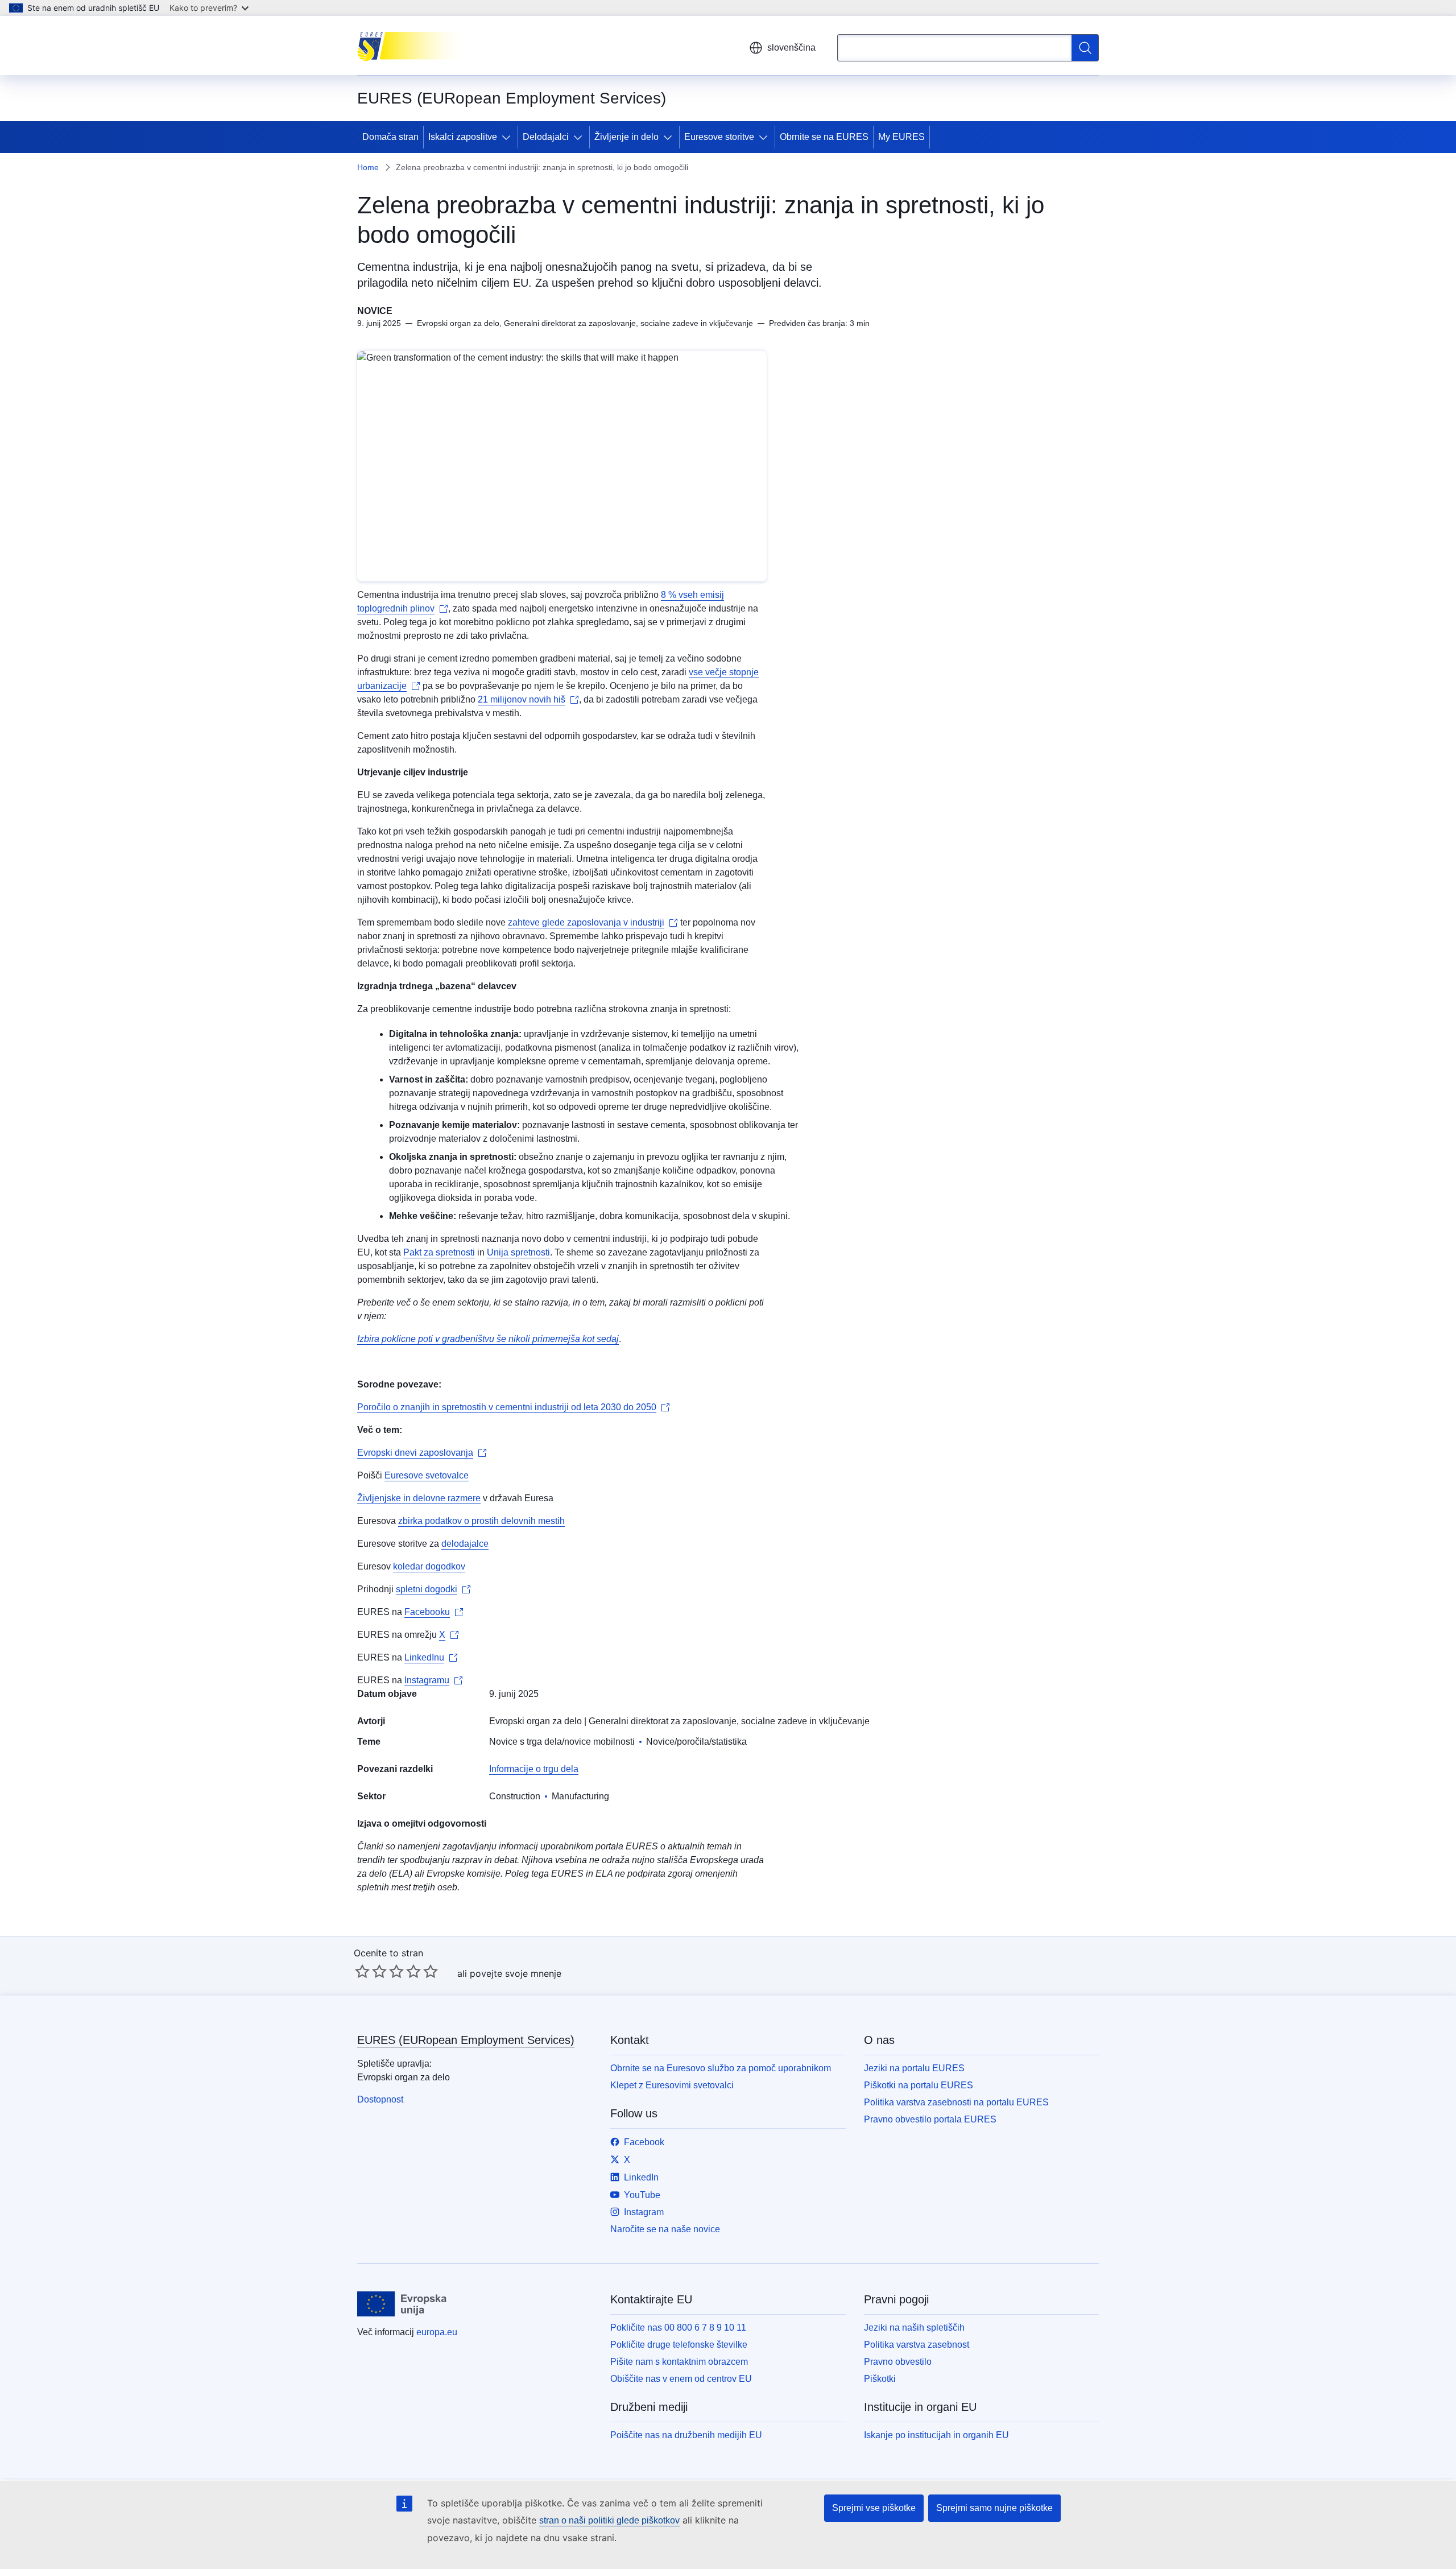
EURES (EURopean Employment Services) (466, 2040)
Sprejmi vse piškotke (874, 2508)
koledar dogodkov (429, 1566)
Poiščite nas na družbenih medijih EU (686, 2435)
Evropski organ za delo (535, 1721)
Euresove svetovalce (427, 1475)
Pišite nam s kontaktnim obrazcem (679, 2362)
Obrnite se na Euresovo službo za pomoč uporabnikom (721, 2068)
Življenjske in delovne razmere (419, 1498)
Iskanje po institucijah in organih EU (936, 2435)
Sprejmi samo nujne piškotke (994, 2508)
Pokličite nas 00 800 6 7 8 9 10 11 (678, 2328)
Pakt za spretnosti (439, 1252)
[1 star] (362, 1971)
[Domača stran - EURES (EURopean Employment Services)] (414, 46)
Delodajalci (546, 137)
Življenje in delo (626, 137)
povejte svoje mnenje (516, 1973)
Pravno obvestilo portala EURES (930, 2119)
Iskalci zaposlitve (463, 137)
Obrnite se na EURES (824, 137)
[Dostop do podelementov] (508, 137)
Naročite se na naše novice (665, 2229)
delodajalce (465, 1544)
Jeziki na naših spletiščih (914, 2328)
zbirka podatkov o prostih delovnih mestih (481, 1521)
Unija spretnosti (518, 1252)
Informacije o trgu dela (534, 1769)
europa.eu (437, 2332)
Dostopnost (380, 2099)
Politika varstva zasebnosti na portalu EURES (956, 2102)
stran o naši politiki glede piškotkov (609, 2520)
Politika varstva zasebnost (917, 2345)
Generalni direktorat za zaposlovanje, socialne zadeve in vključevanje (729, 1721)
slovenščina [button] (791, 48)
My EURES (901, 137)
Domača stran (390, 137)
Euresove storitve (719, 137)
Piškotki (880, 2379)
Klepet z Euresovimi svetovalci (672, 2085)
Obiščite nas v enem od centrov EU (681, 2379)
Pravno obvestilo (898, 2362)
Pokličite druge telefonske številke (679, 2345)
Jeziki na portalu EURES (914, 2068)
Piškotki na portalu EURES (919, 2085)
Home (368, 167)
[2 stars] (371, 1971)
